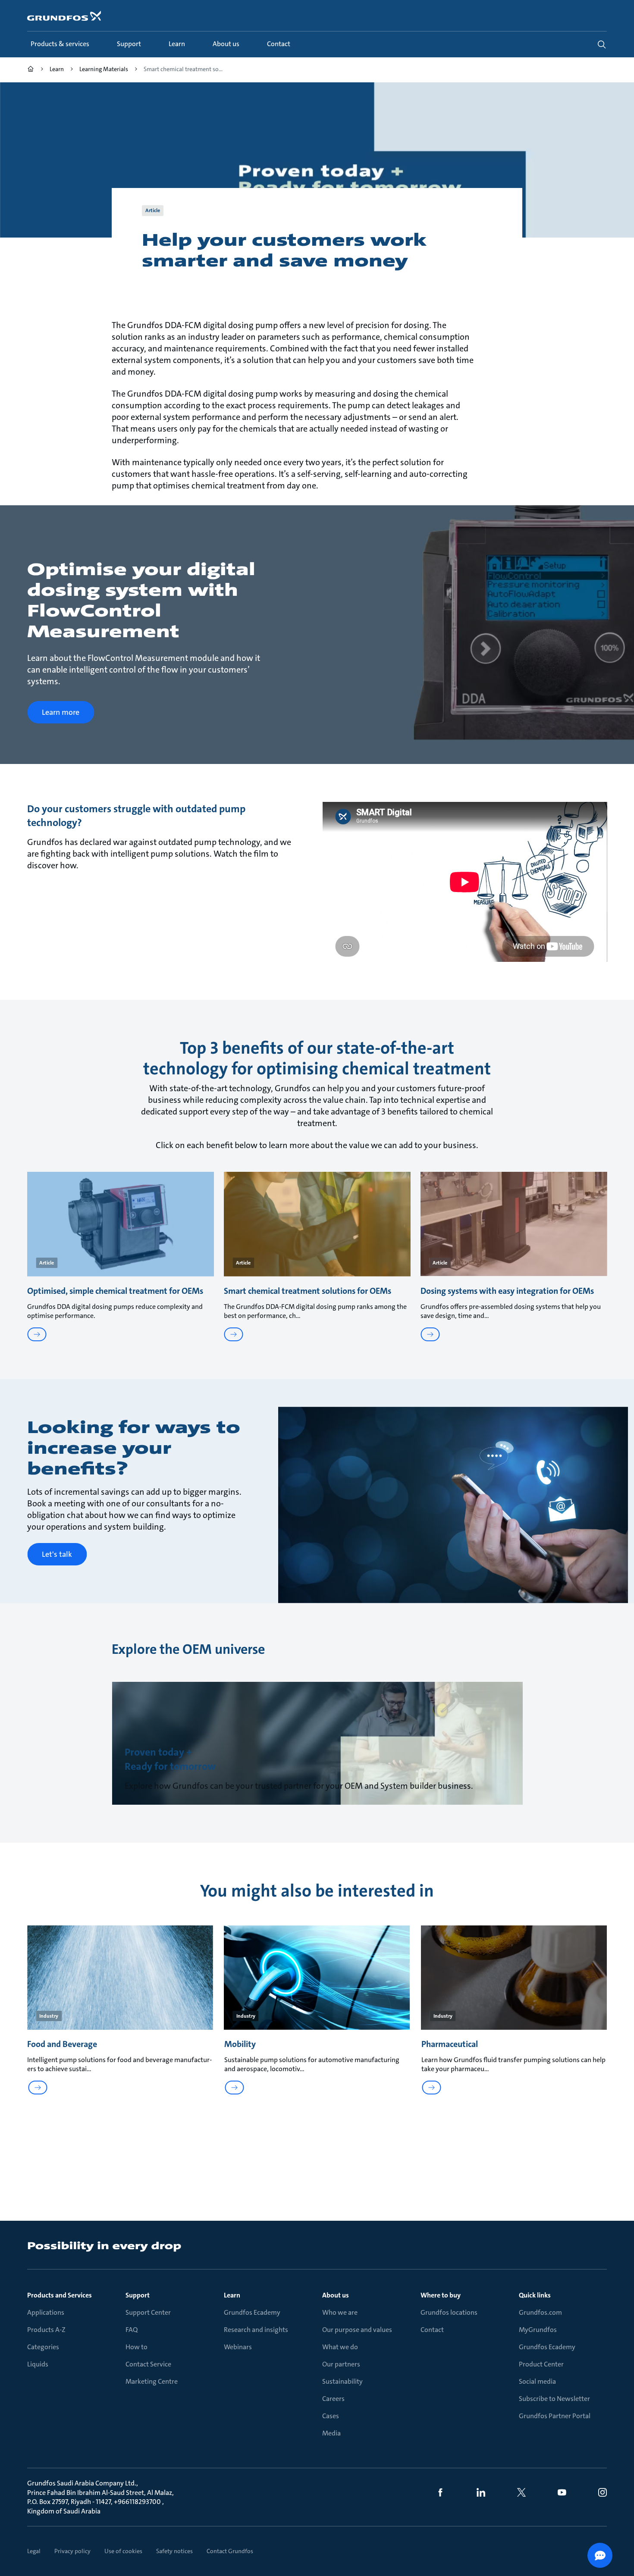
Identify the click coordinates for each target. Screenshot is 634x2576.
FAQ (132, 2330)
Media (331, 2433)
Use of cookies (123, 2551)
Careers (333, 2399)
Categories (43, 2347)
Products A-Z (46, 2330)
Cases (331, 2416)
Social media (537, 2381)
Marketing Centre (152, 2381)
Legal (34, 2551)
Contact (432, 2330)
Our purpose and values (357, 2330)
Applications (46, 2312)
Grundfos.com (540, 2312)
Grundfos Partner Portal (555, 2416)
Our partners (341, 2364)
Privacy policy (72, 2551)
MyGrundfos (538, 2330)
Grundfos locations (449, 2312)
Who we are (340, 2312)
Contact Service (148, 2364)
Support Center (148, 2312)
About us (336, 2295)
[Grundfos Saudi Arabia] (31, 70)
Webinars (238, 2347)
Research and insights (256, 2330)
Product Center (541, 2364)
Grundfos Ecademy (252, 2312)
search (602, 44)
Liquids (38, 2364)
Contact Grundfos (230, 2551)
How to (137, 2347)
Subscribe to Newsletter (554, 2399)
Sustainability (342, 2381)
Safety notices (174, 2551)
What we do (340, 2347)
